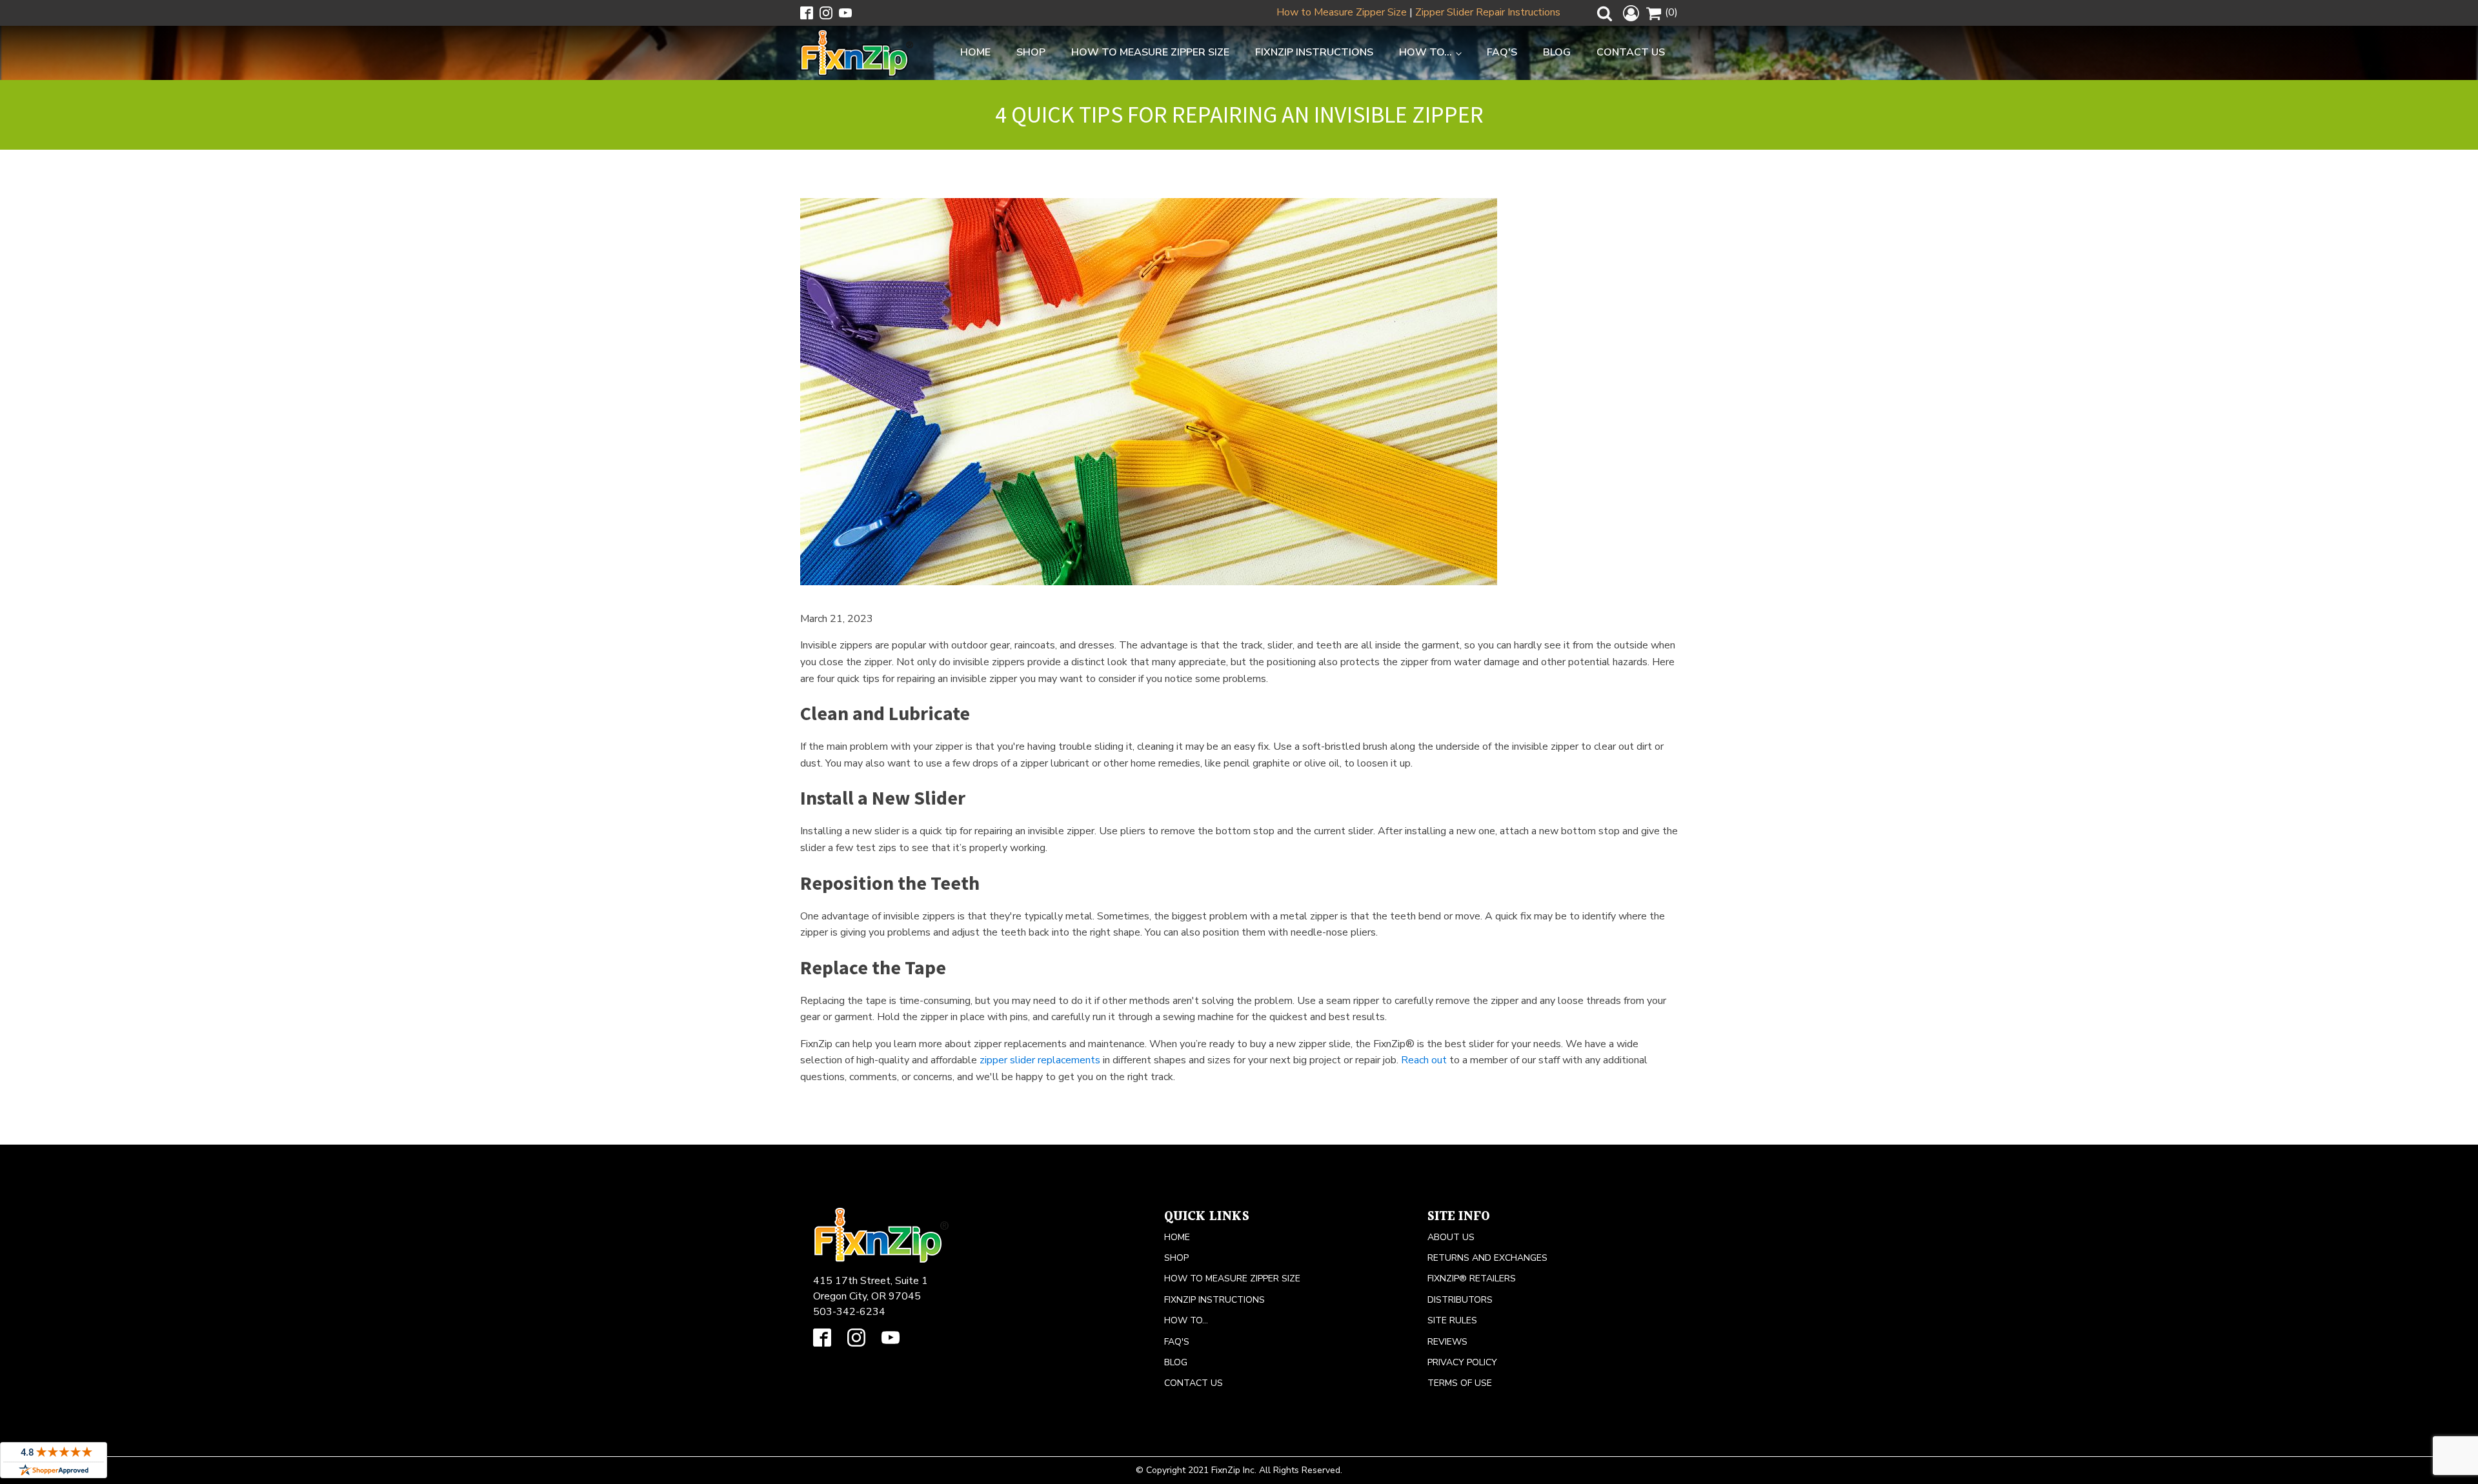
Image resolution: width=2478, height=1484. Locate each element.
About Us (1451, 1237)
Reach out (1424, 1060)
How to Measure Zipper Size (1342, 12)
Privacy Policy (1462, 1362)
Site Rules (1452, 1320)
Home (975, 52)
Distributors (1460, 1300)
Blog (1557, 52)
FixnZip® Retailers (1472, 1278)
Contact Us (1631, 52)
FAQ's (1502, 52)
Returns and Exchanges (1487, 1258)
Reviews (1447, 1342)
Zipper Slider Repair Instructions (1488, 12)
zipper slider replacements (1040, 1060)
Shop (1031, 52)
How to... (1425, 52)
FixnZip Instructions (1314, 52)
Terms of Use (1460, 1383)
